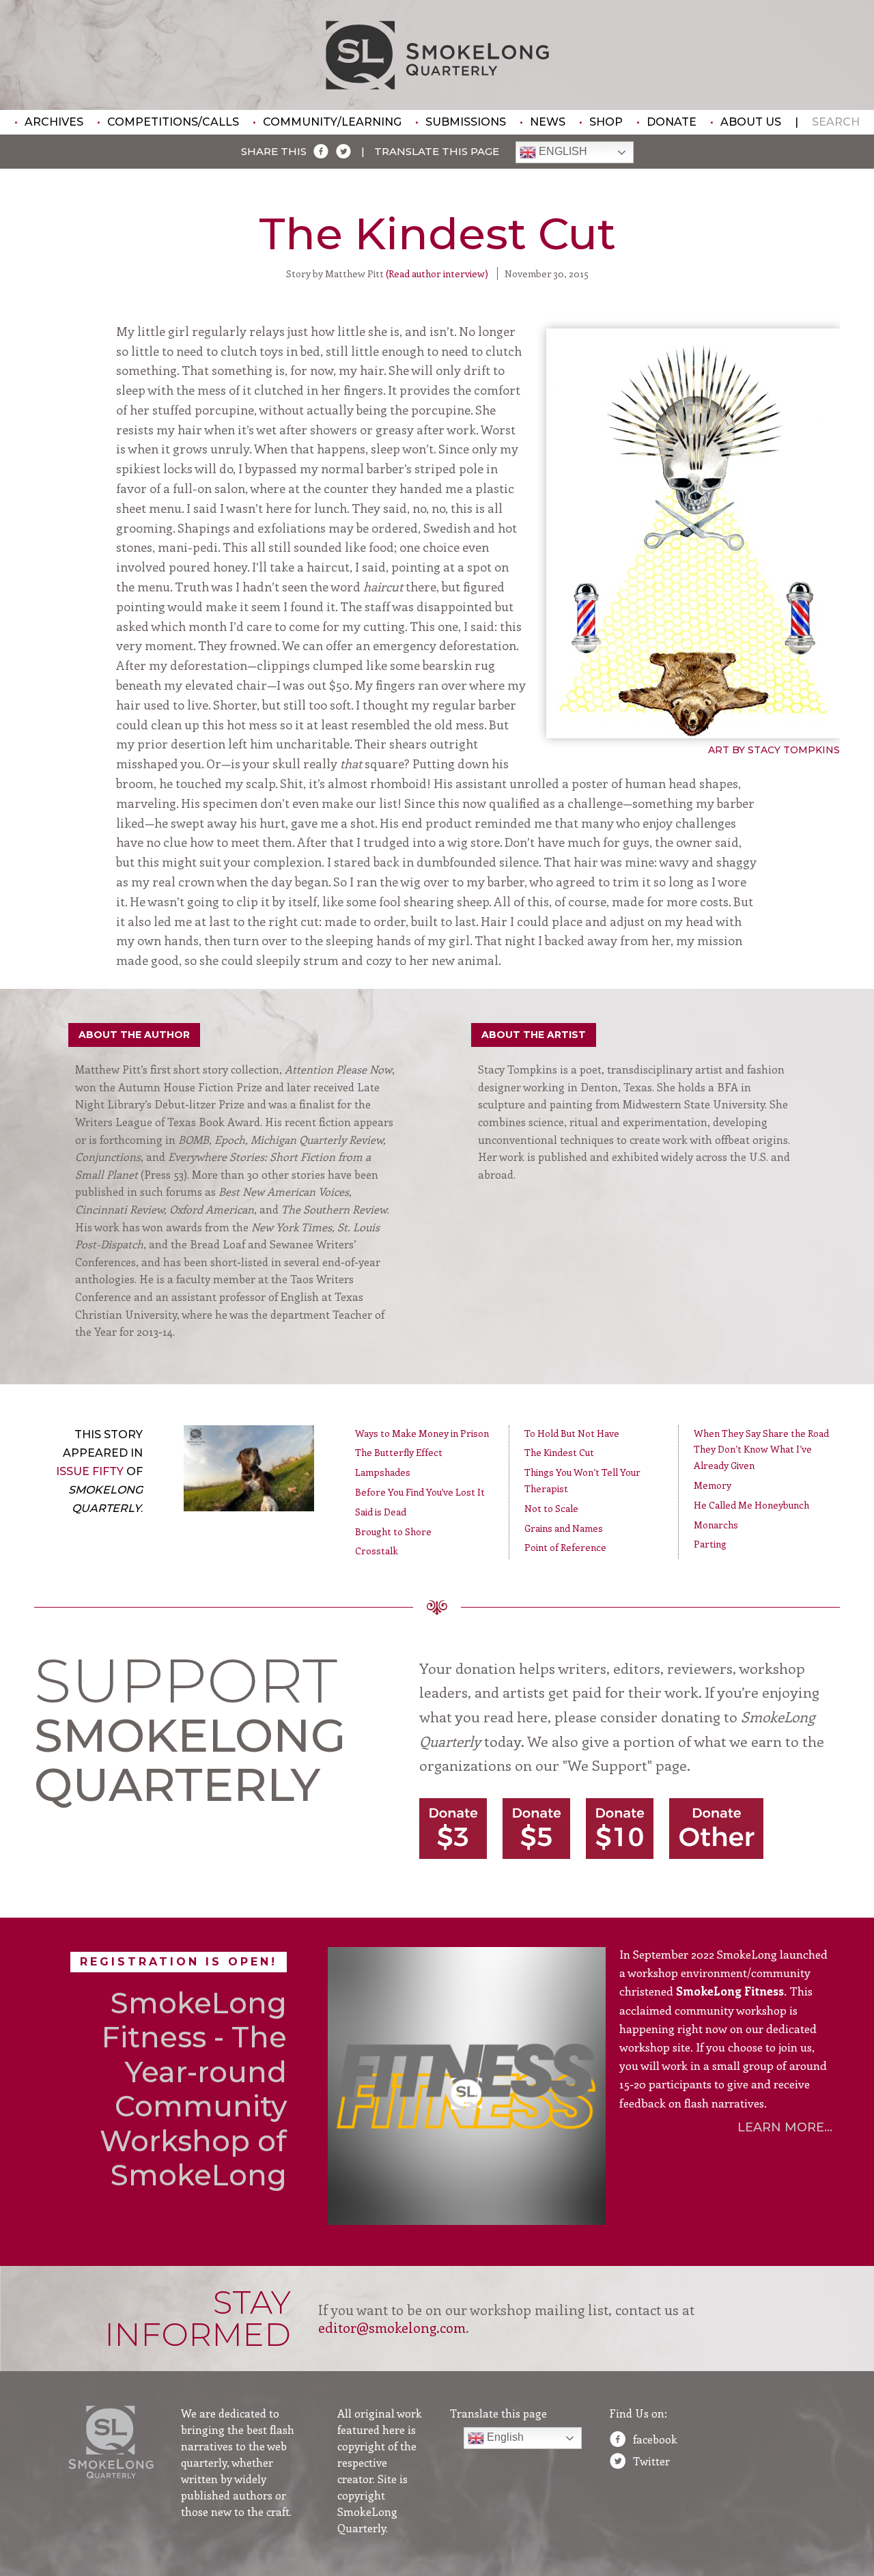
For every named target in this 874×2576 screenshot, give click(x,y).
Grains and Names (564, 1528)
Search (836, 122)
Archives (54, 122)
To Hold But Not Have (572, 1433)
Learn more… (785, 2127)
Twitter (651, 2461)
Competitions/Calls (173, 122)
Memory (713, 1485)
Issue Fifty (90, 1471)
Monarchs (716, 1525)
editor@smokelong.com (392, 2327)
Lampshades (383, 1472)
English (562, 152)
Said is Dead (381, 1512)
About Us (751, 122)
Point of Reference (565, 1547)
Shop (606, 122)
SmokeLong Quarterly (437, 55)
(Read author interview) (437, 274)
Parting (710, 1544)
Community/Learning (332, 122)
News (548, 122)
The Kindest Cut (559, 1452)
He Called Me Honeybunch (751, 1505)
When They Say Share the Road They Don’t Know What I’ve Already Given (761, 1450)
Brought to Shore (393, 1531)
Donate (672, 122)
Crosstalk (377, 1551)
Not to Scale (551, 1508)
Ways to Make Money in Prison (422, 1433)
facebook (655, 2439)
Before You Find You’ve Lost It (420, 1492)
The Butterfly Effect (399, 1452)
